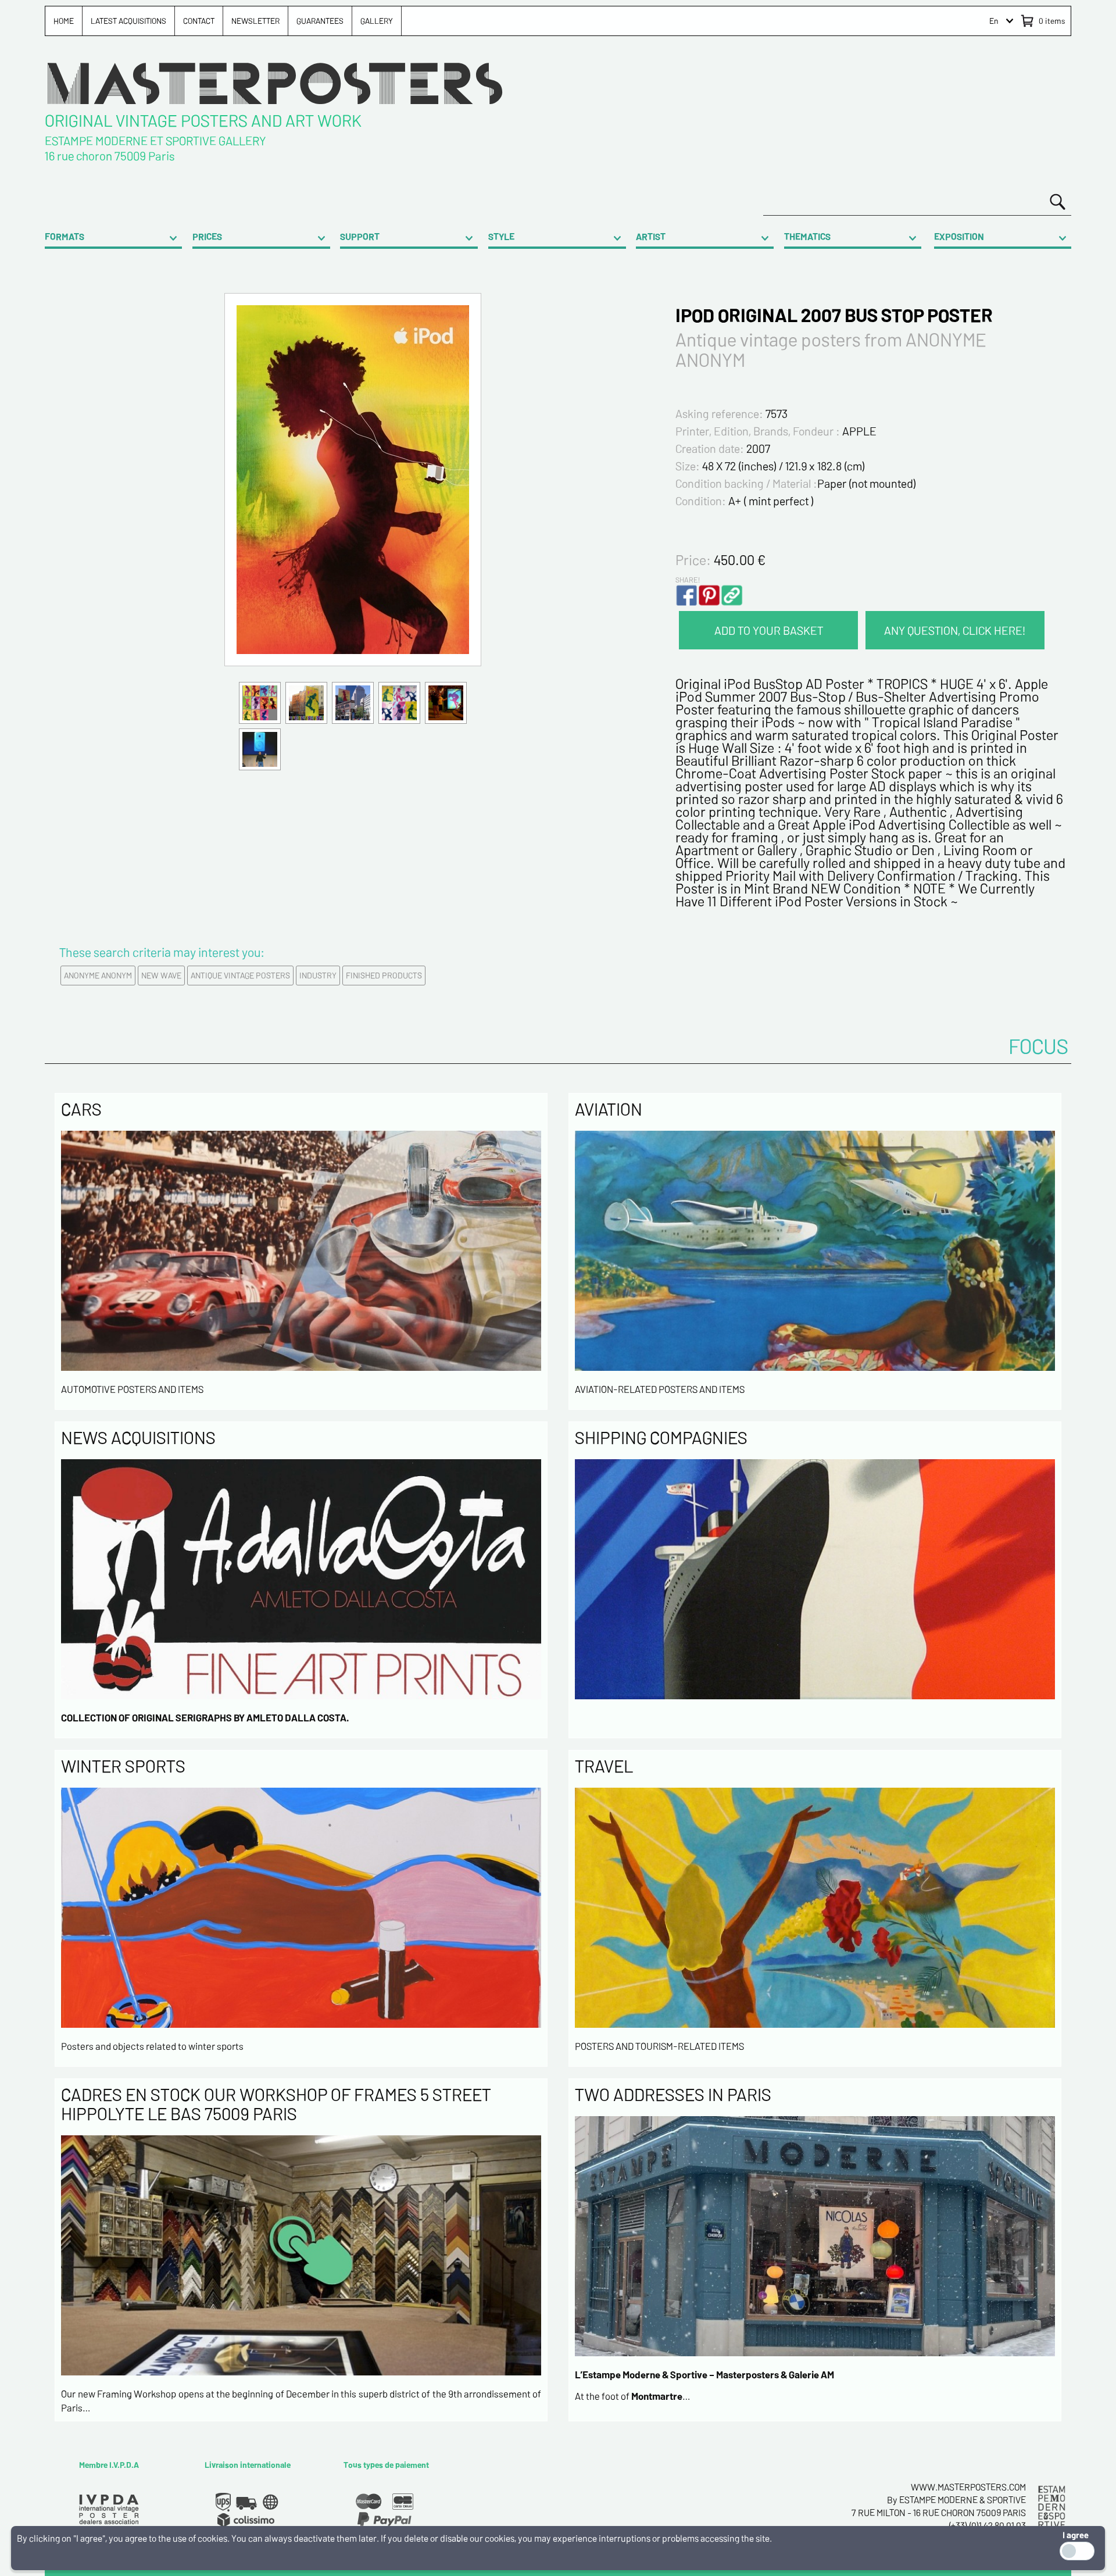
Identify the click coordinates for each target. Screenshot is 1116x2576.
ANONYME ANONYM (98, 975)
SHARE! (688, 580)
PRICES (207, 236)
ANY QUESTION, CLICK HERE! (955, 630)
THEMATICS (807, 236)
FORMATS (65, 236)
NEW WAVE (161, 975)
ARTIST (651, 236)
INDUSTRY (318, 975)
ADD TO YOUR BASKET (769, 630)
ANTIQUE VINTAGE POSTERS (240, 975)
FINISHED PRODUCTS (384, 975)
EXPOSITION (959, 236)
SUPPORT (360, 236)
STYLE (501, 236)
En (994, 21)
